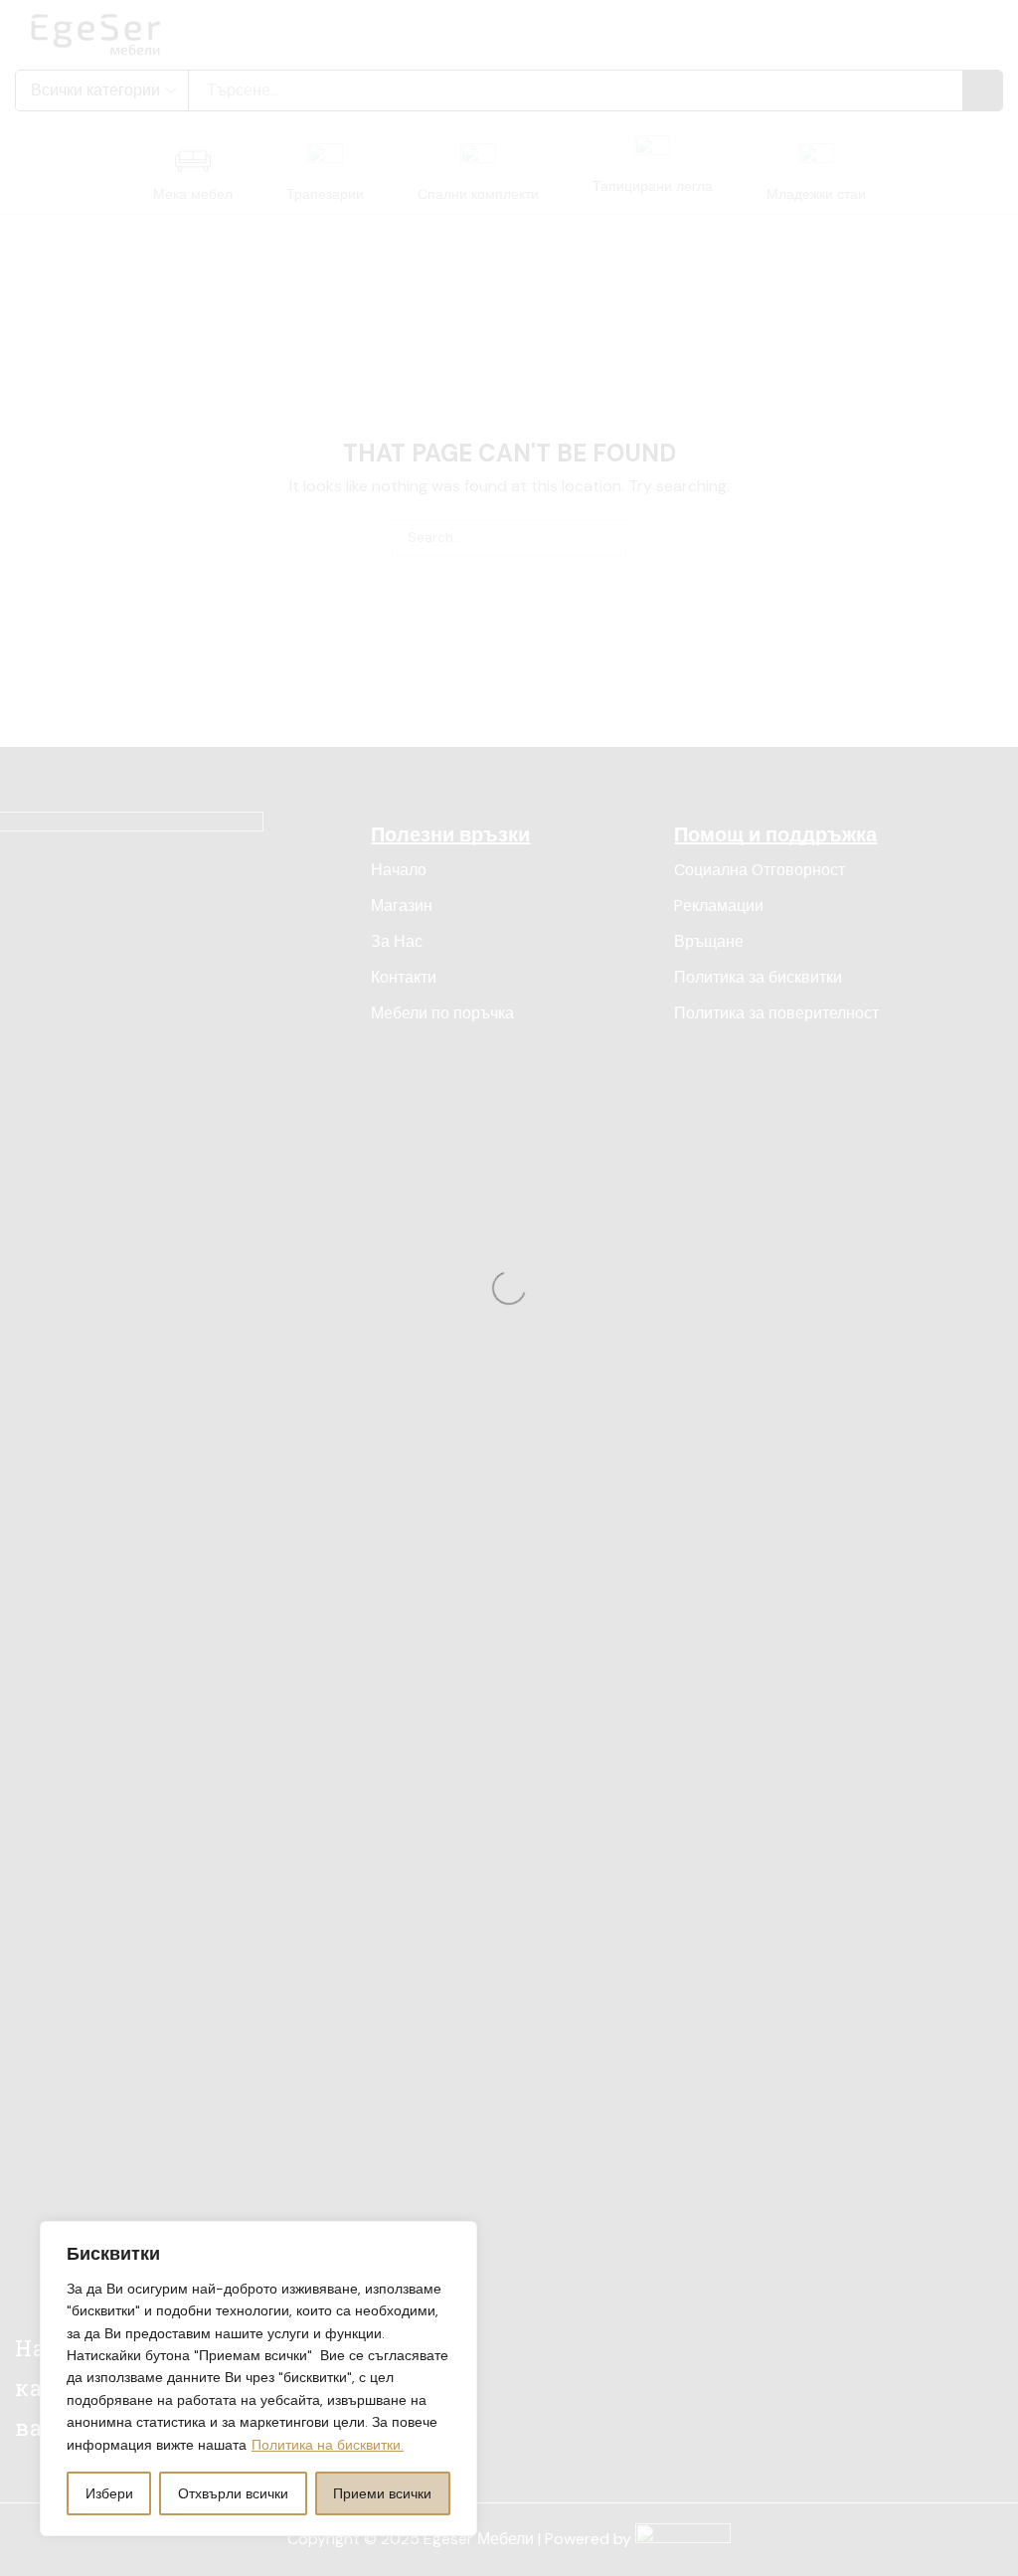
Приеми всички (382, 2493)
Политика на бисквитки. (328, 2445)
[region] (258, 2379)
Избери (109, 2493)
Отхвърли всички (233, 2493)
